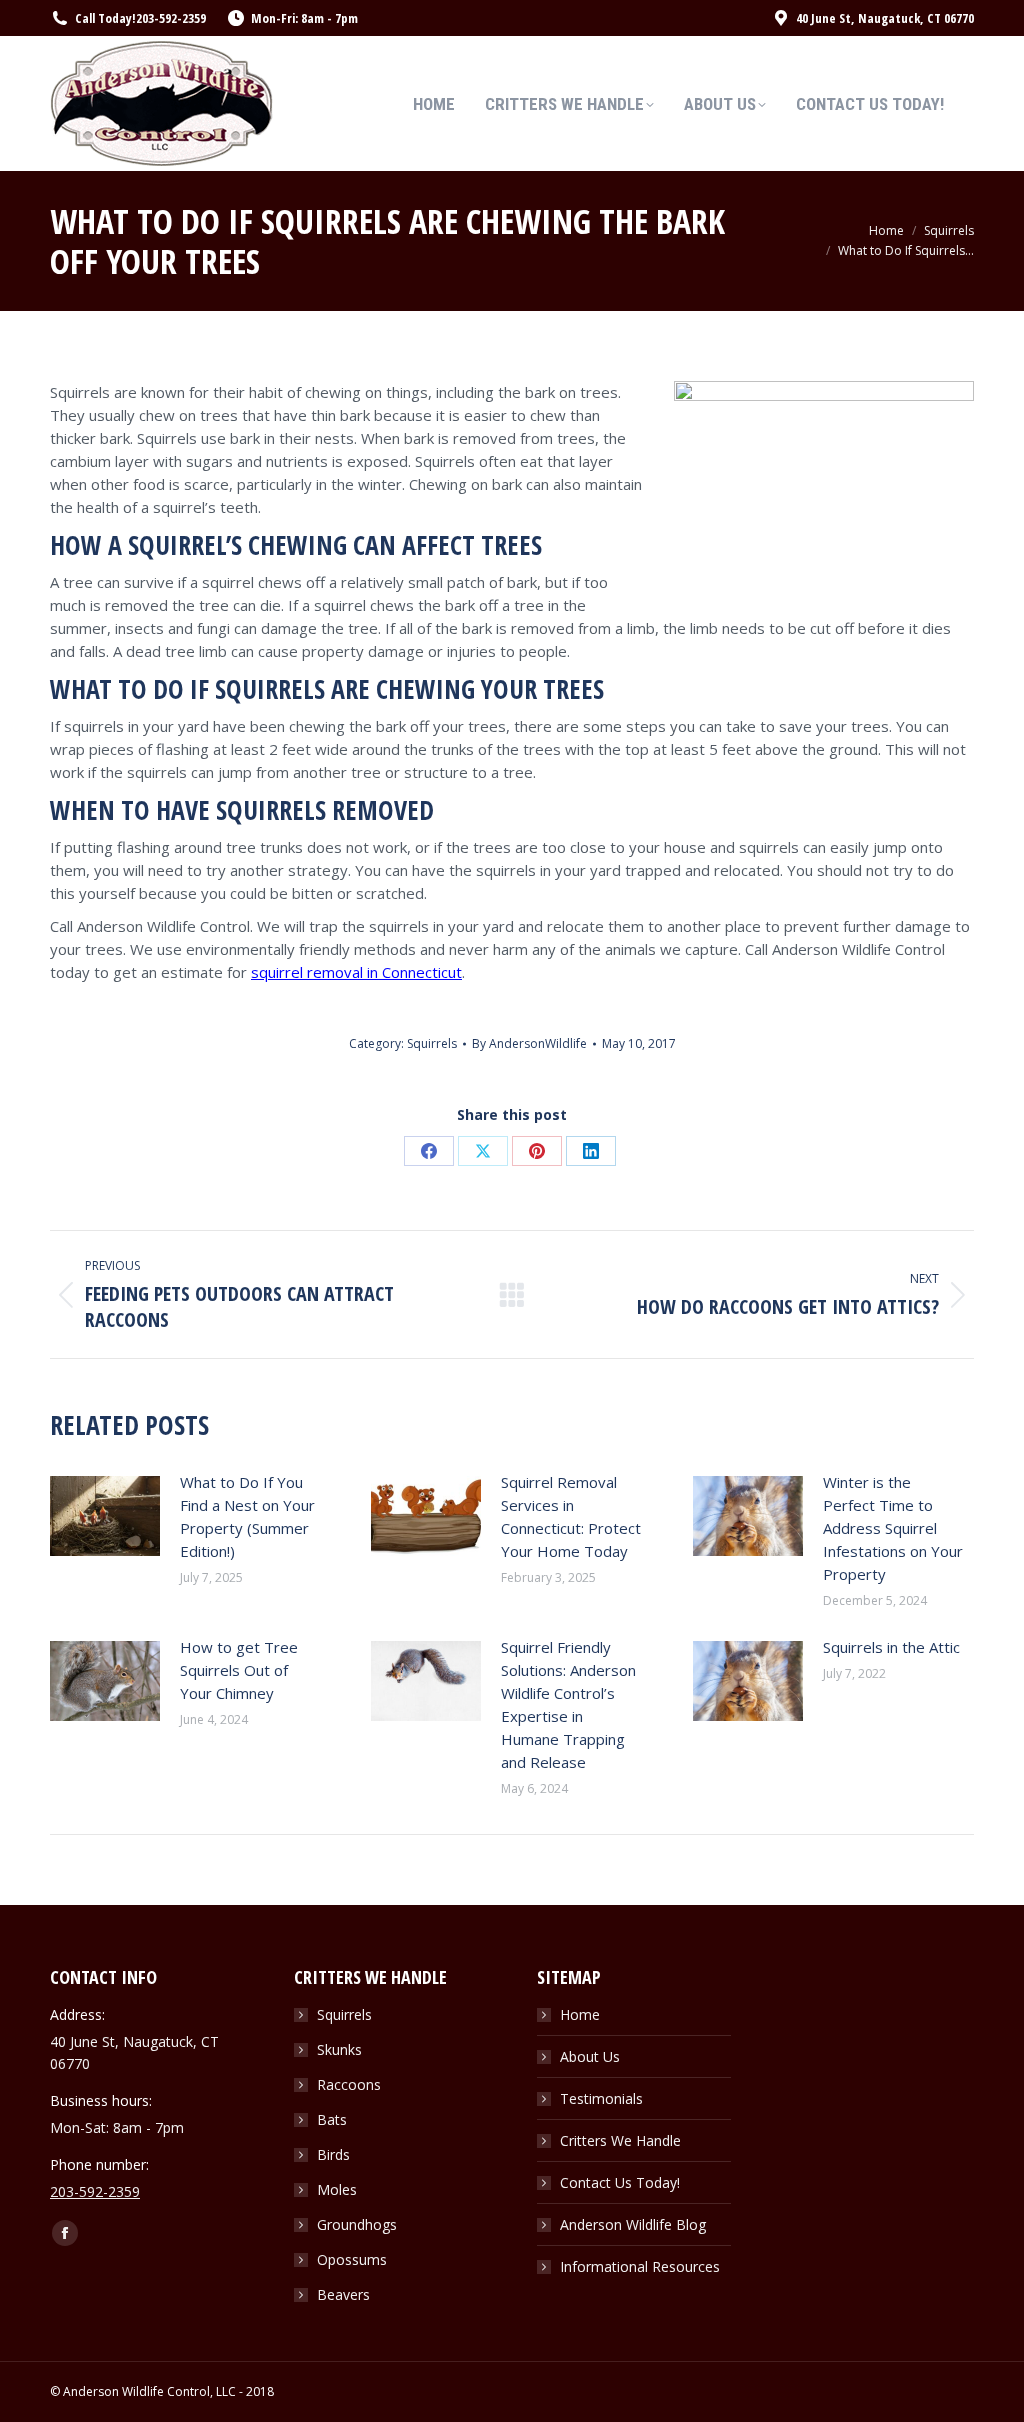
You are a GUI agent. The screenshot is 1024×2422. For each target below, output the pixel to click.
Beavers (343, 2294)
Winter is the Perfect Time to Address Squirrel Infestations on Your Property (893, 1528)
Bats (332, 2119)
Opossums (352, 2259)
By (529, 1043)
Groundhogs (357, 2224)
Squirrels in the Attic (891, 1647)
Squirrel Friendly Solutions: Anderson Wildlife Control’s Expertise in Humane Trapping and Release (568, 1704)
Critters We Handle (620, 2140)
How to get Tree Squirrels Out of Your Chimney (239, 1670)
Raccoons (349, 2084)
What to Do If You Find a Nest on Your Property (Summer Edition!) (247, 1516)
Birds (333, 2154)
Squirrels (432, 1043)
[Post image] (105, 1516)
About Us (590, 2056)
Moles (337, 2189)
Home (580, 2014)
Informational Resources (640, 2266)
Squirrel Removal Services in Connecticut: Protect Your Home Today (571, 1516)
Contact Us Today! (620, 2182)
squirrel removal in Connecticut (356, 972)
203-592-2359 (171, 18)
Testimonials (601, 2098)
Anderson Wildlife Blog (633, 2224)
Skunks (339, 2049)
